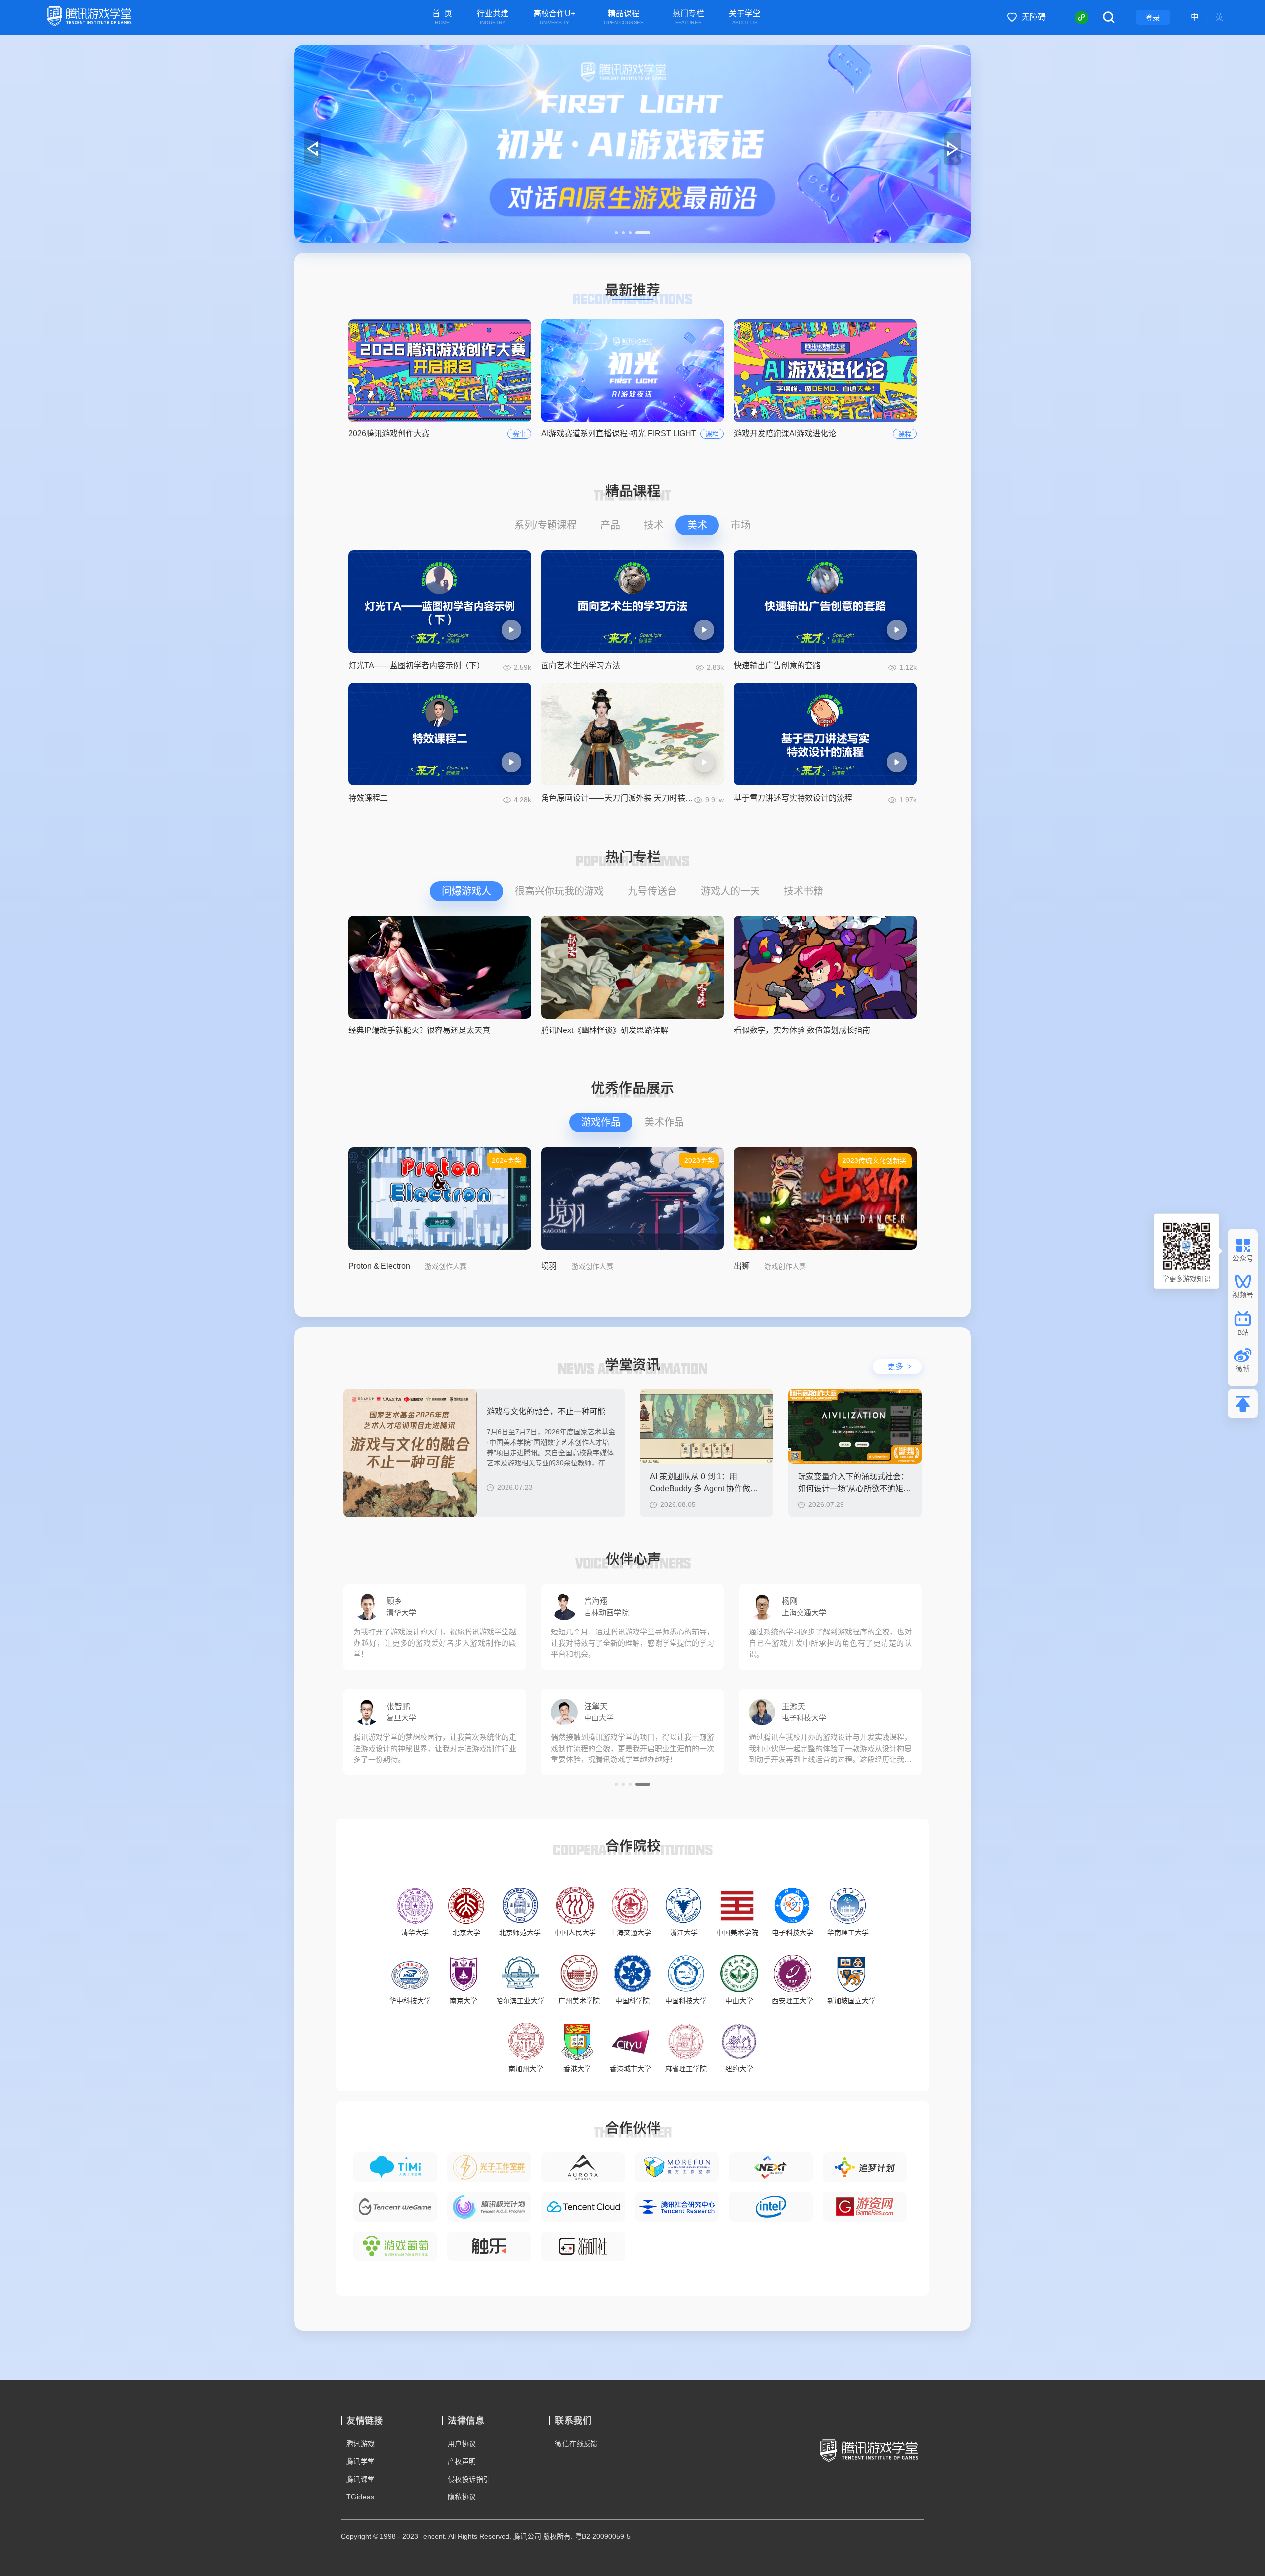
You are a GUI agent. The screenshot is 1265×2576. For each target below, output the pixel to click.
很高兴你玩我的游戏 (559, 891)
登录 (1153, 18)
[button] (622, 233)
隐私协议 (462, 2497)
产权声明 (462, 2461)
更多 (900, 1366)
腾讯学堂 (361, 2461)
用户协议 (462, 2444)
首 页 (442, 18)
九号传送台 (652, 891)
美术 (697, 525)
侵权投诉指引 (469, 2479)
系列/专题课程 (546, 525)
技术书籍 (803, 891)
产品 (610, 525)
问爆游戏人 (466, 891)
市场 (741, 525)
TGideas (360, 2497)
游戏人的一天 (730, 891)
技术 (654, 525)
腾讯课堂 (361, 2479)
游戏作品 (601, 1122)
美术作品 (664, 1122)
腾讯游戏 (361, 2444)
